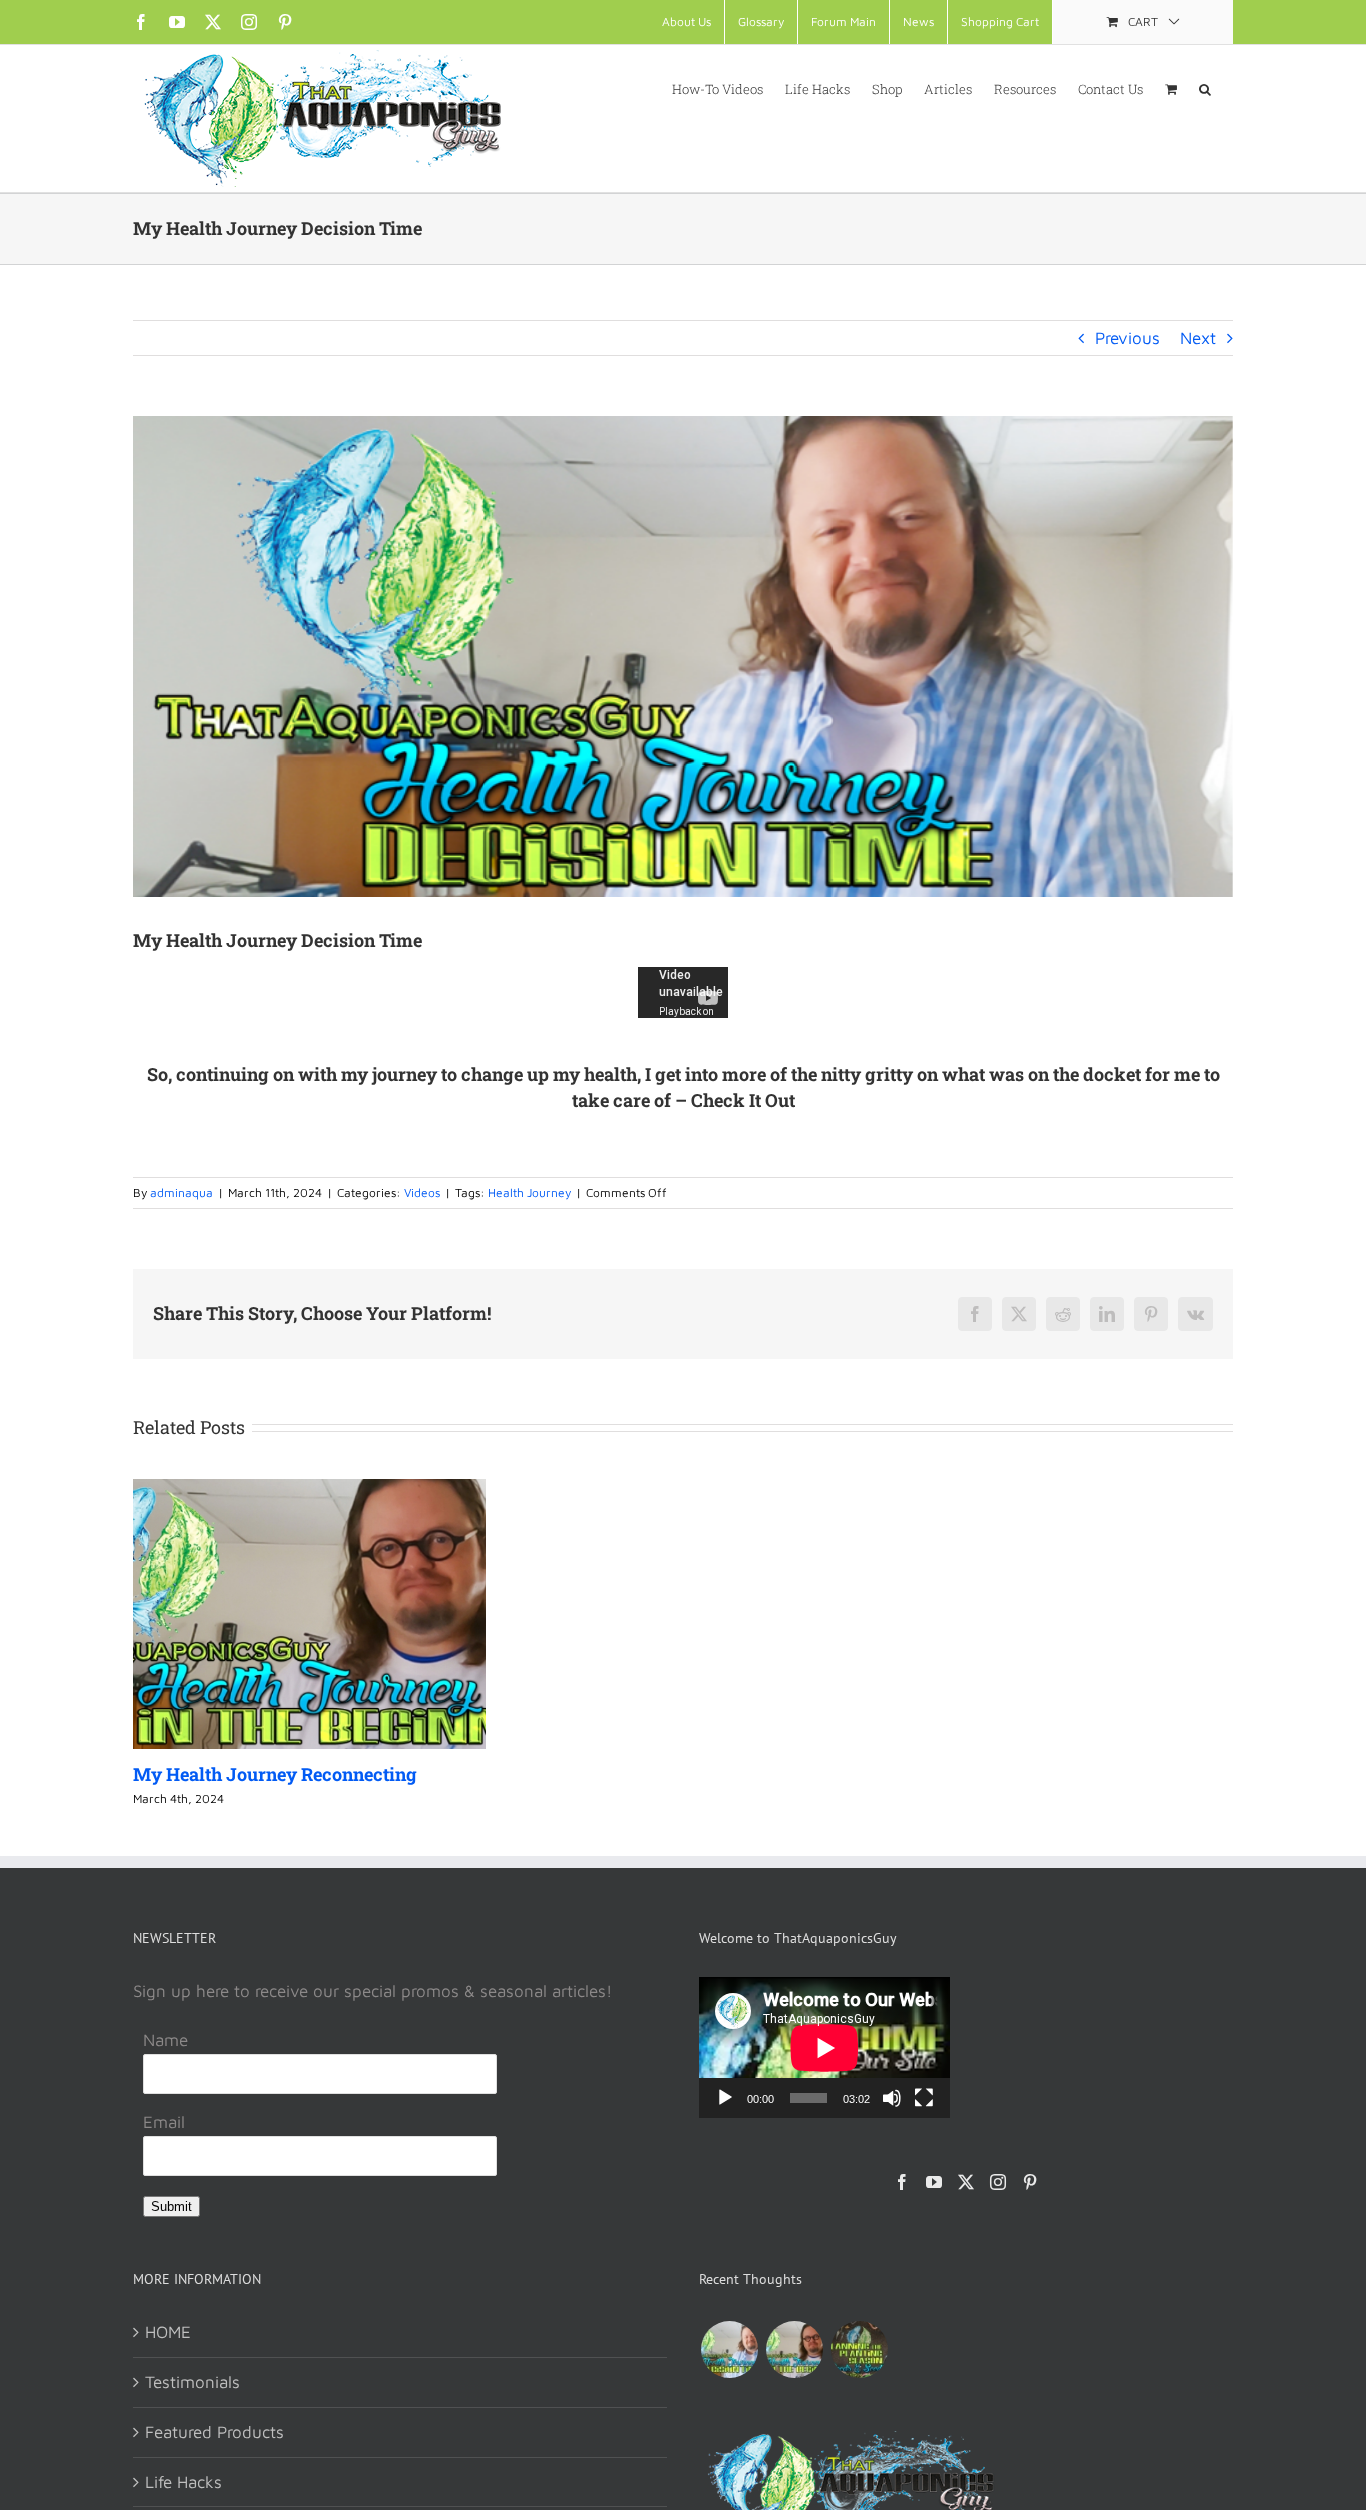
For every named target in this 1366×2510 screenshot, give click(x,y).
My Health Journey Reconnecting (275, 1774)
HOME (168, 2332)
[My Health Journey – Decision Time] (729, 2349)
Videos (422, 1192)
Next (1198, 338)
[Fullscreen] (924, 2098)
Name (165, 2040)
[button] (1205, 88)
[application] (824, 2047)
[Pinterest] (1030, 2182)
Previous (1127, 338)
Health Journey (529, 1192)
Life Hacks (183, 2482)
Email (164, 2122)
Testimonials (192, 2382)
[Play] (725, 2098)
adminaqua (181, 1192)
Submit (171, 2206)
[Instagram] (998, 2182)
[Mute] (892, 2098)
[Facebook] (902, 2182)
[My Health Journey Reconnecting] (794, 2349)
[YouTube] (934, 2182)
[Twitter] (966, 2182)
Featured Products (214, 2432)
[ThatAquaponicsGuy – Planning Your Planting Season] (859, 2349)
